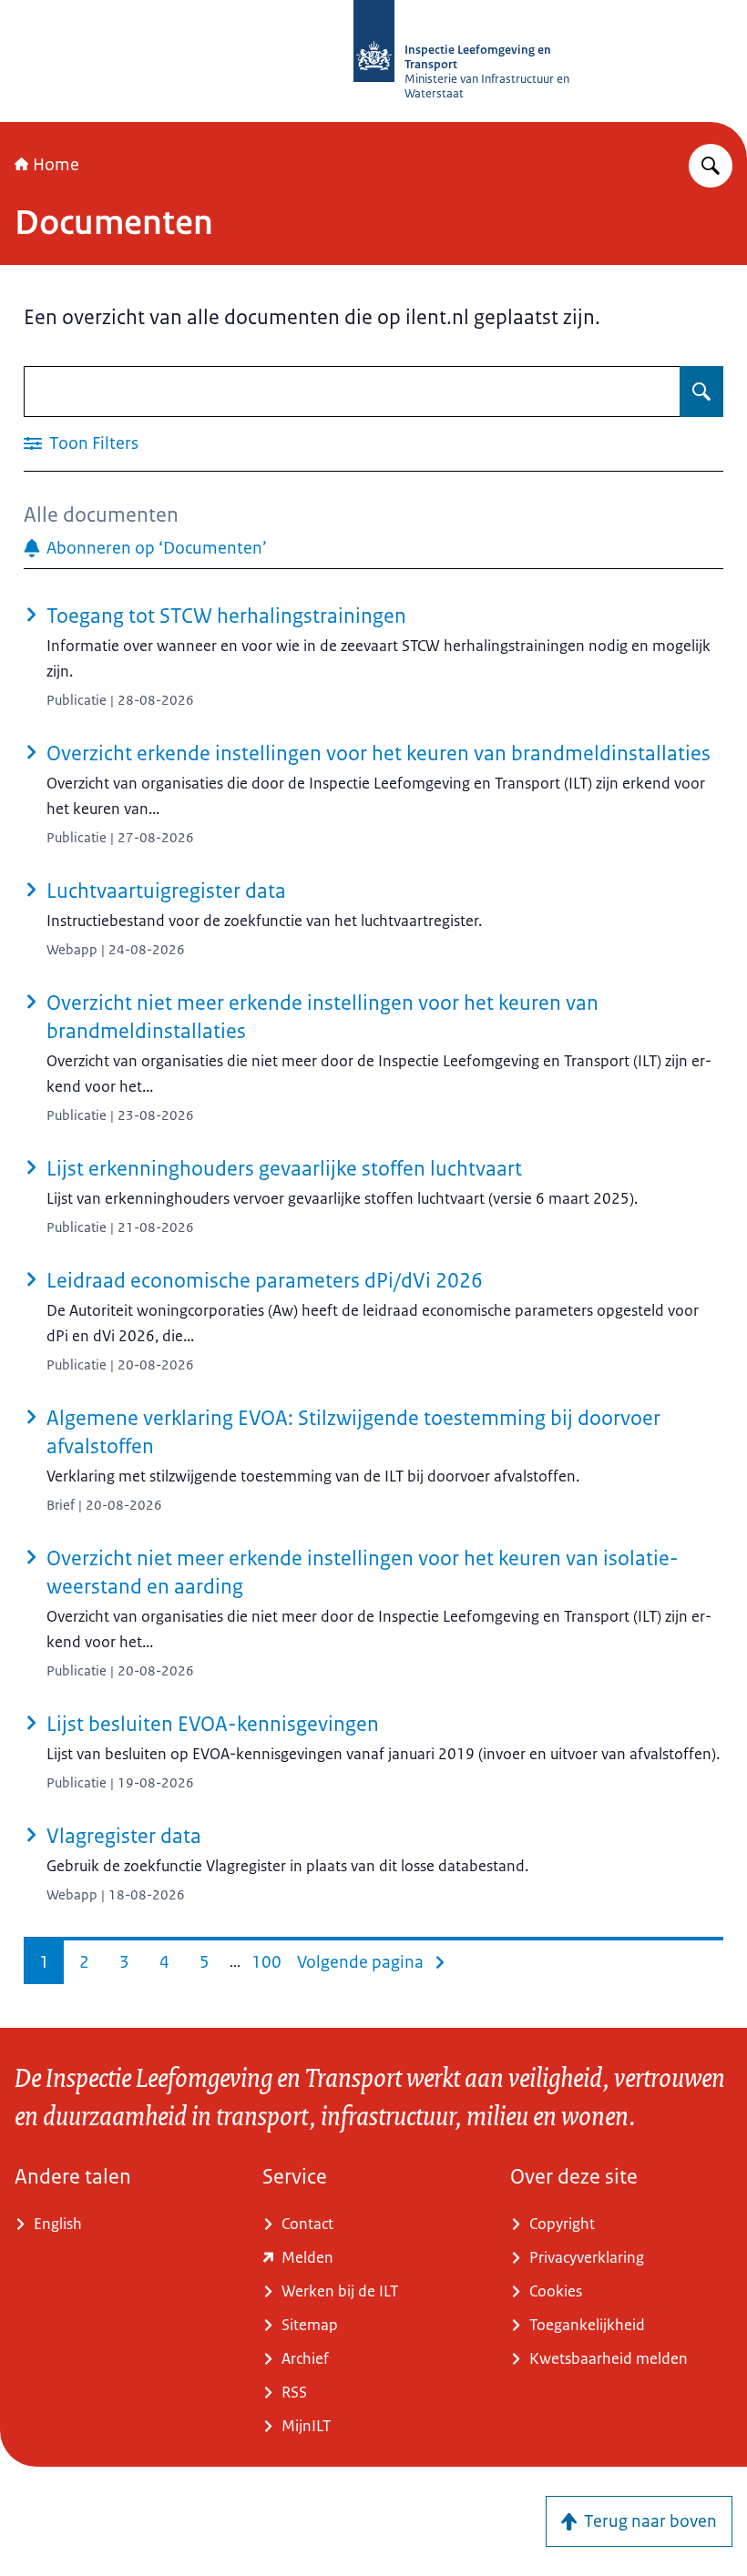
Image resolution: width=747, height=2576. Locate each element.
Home (56, 165)
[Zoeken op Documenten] (701, 392)
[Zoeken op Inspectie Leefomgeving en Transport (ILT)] (711, 166)
